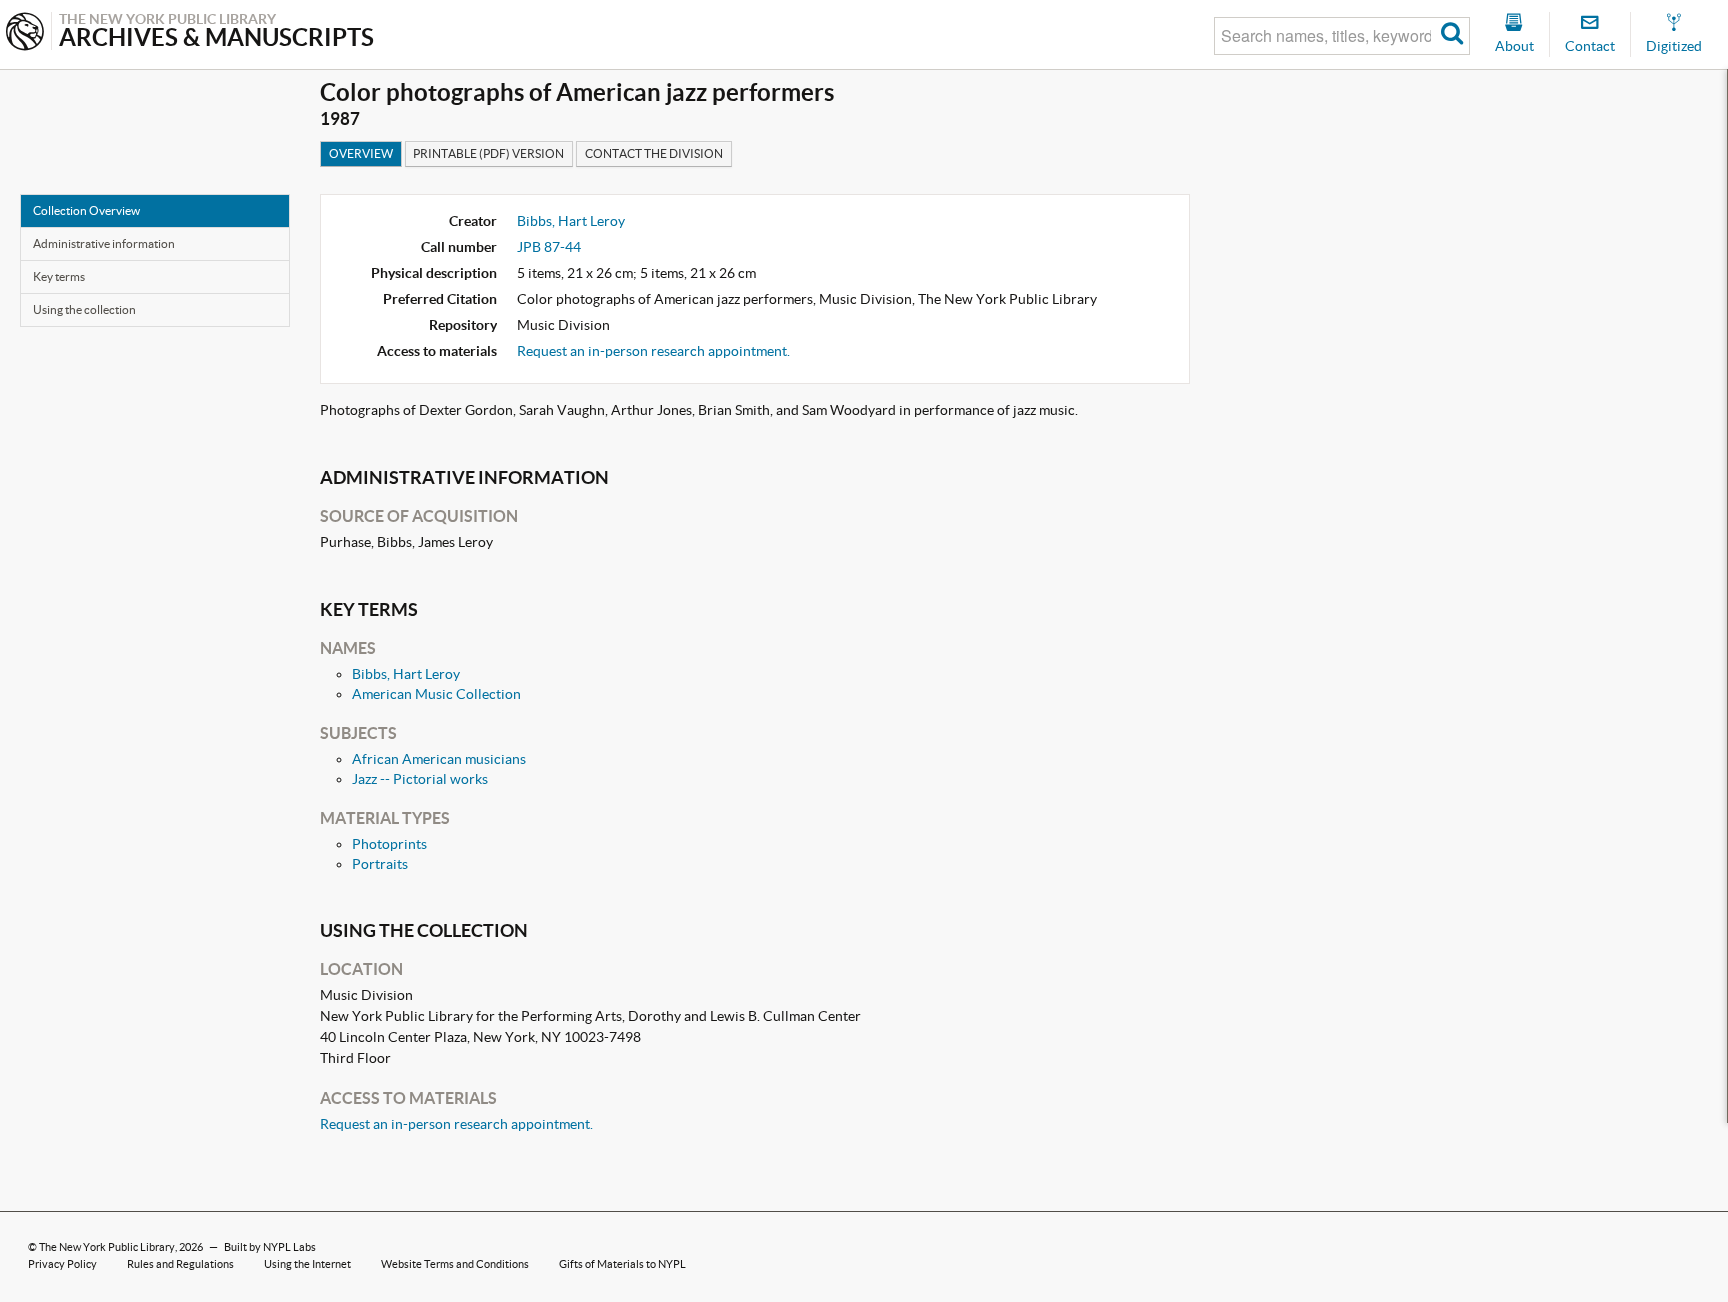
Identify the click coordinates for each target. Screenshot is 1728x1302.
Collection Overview (86, 210)
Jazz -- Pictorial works (420, 779)
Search (1452, 36)
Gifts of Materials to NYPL (622, 1264)
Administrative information (104, 243)
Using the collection (84, 309)
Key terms (59, 276)
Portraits (380, 864)
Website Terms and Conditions (455, 1264)
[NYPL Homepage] (25, 33)
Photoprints (389, 844)
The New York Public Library (107, 1247)
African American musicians (439, 759)
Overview (361, 153)
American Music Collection (436, 694)
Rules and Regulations (180, 1264)
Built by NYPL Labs (270, 1247)
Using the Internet (307, 1264)
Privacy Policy (62, 1264)
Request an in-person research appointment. (653, 351)
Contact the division (654, 153)
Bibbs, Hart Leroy (571, 221)
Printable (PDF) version (488, 153)
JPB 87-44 (549, 247)
